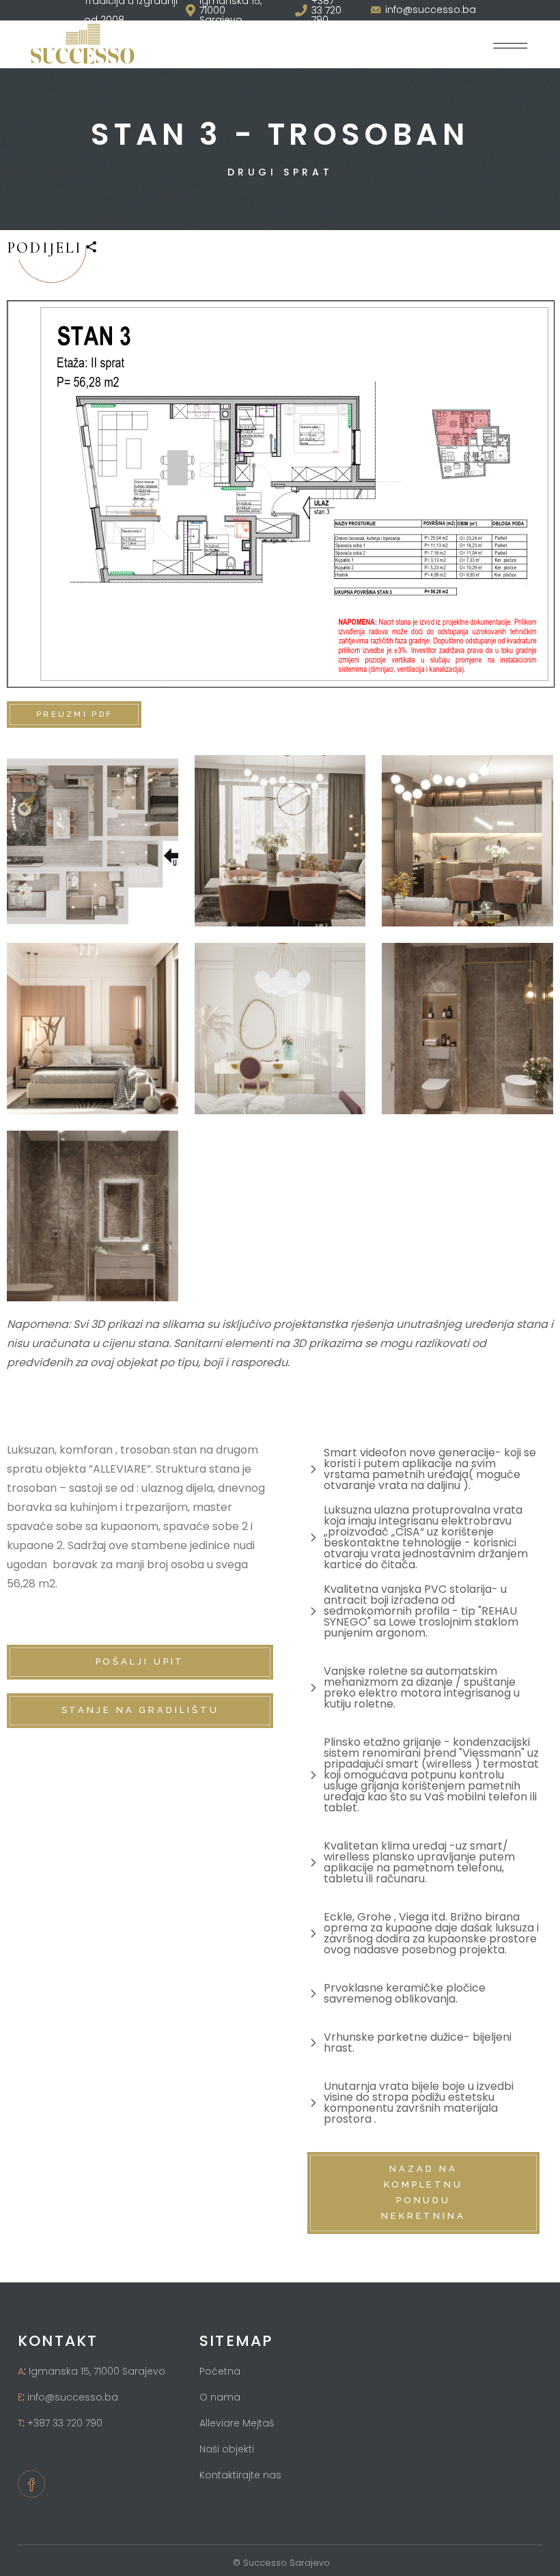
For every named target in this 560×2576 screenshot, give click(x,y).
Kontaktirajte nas (240, 2475)
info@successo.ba (73, 2397)
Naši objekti (227, 2449)
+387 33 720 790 (65, 2423)
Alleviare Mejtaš (237, 2423)
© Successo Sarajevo (280, 2563)
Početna (220, 2371)
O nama (220, 2397)
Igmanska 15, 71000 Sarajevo (97, 2371)
